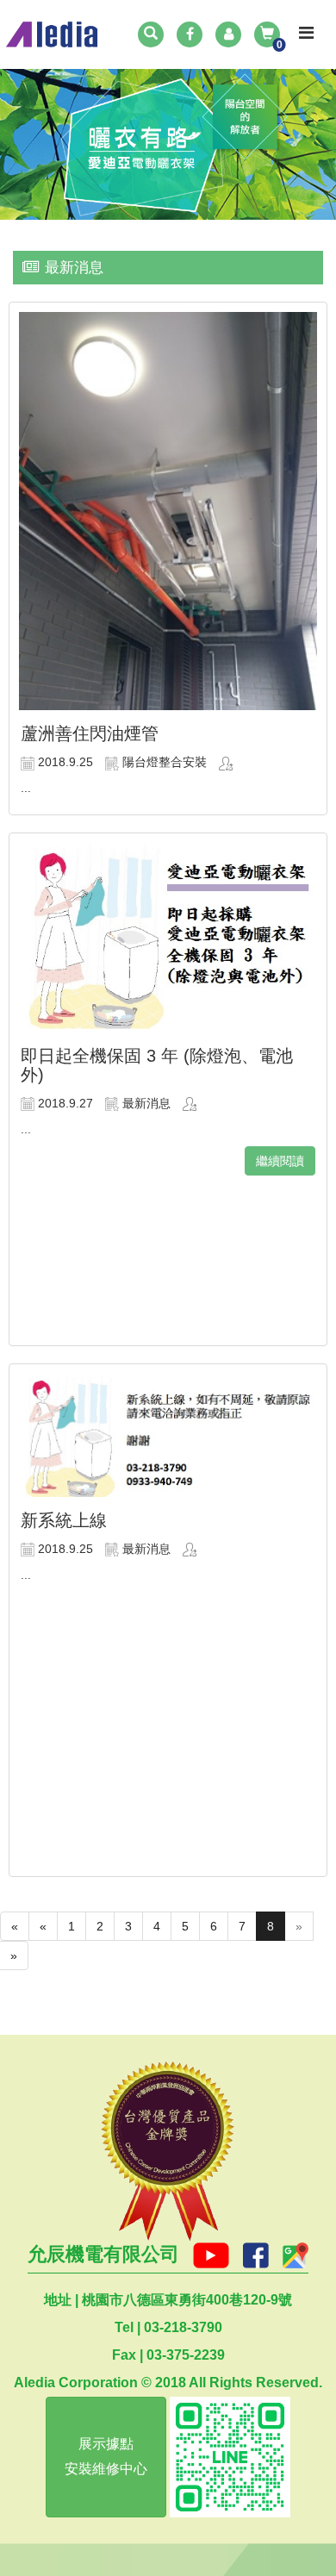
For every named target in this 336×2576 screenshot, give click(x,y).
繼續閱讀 (280, 1161)
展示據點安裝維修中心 (106, 2456)
